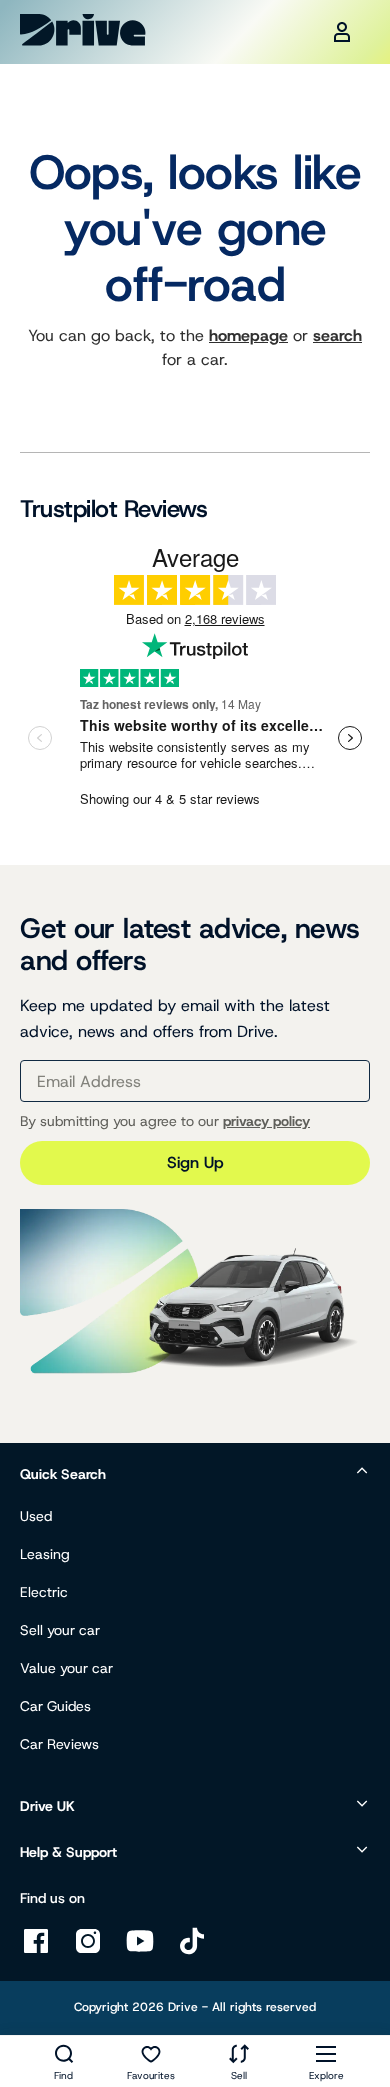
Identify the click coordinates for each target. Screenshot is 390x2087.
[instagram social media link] (88, 1951)
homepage (248, 335)
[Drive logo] (83, 30)
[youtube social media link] (140, 1951)
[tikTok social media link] (192, 1951)
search (337, 335)
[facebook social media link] (36, 1951)
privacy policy (266, 1121)
